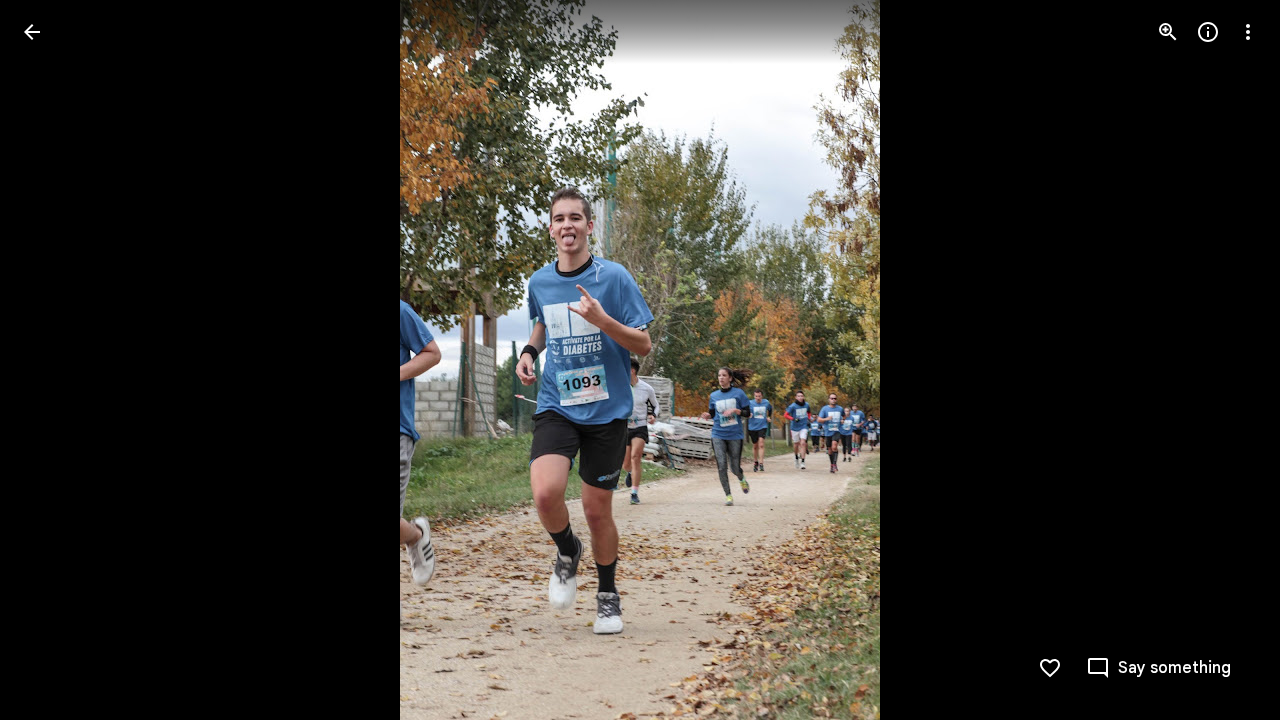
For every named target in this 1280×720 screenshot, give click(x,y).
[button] (56, 360)
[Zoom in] (1168, 32)
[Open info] (1208, 32)
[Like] (1050, 668)
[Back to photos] (32, 32)
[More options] (1248, 32)
